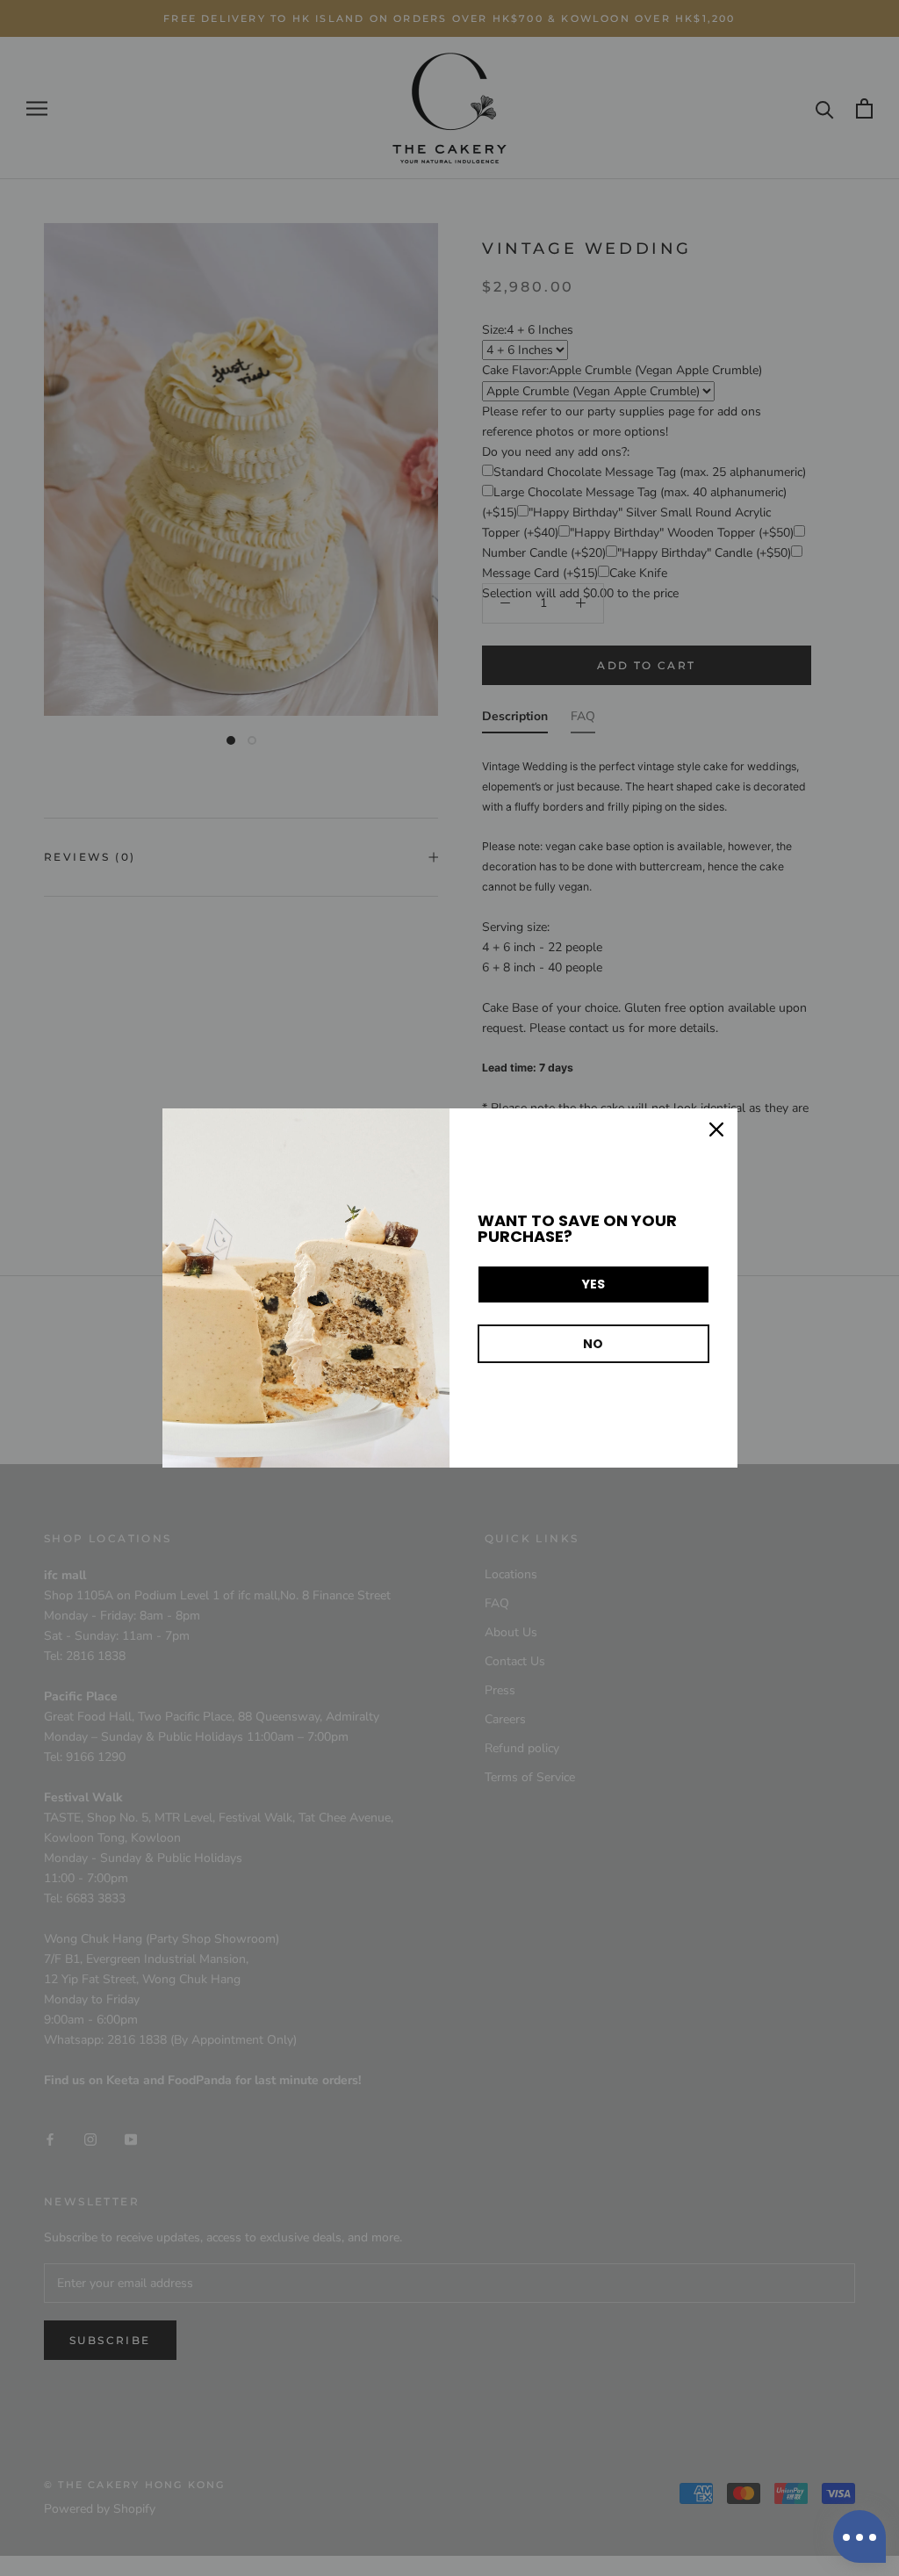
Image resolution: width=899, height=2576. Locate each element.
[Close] (716, 1129)
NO (593, 1344)
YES (593, 1284)
